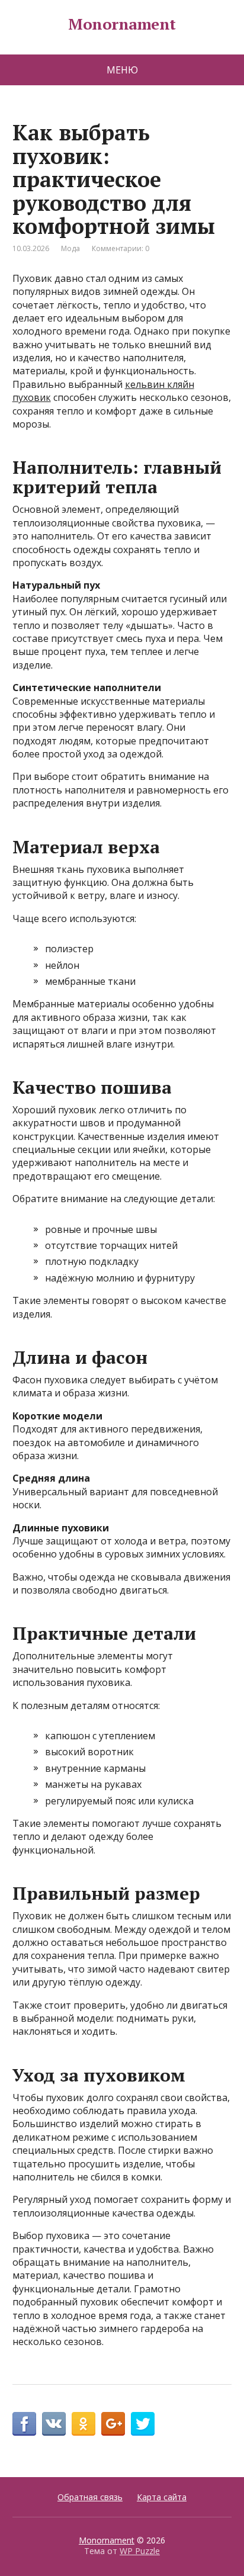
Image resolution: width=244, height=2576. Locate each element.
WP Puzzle (140, 2551)
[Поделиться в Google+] (113, 2424)
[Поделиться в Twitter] (143, 2424)
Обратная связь (90, 2497)
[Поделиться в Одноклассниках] (84, 2424)
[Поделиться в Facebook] (24, 2424)
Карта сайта (162, 2497)
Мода (70, 248)
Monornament (122, 24)
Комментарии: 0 (121, 248)
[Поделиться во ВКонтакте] (54, 2424)
